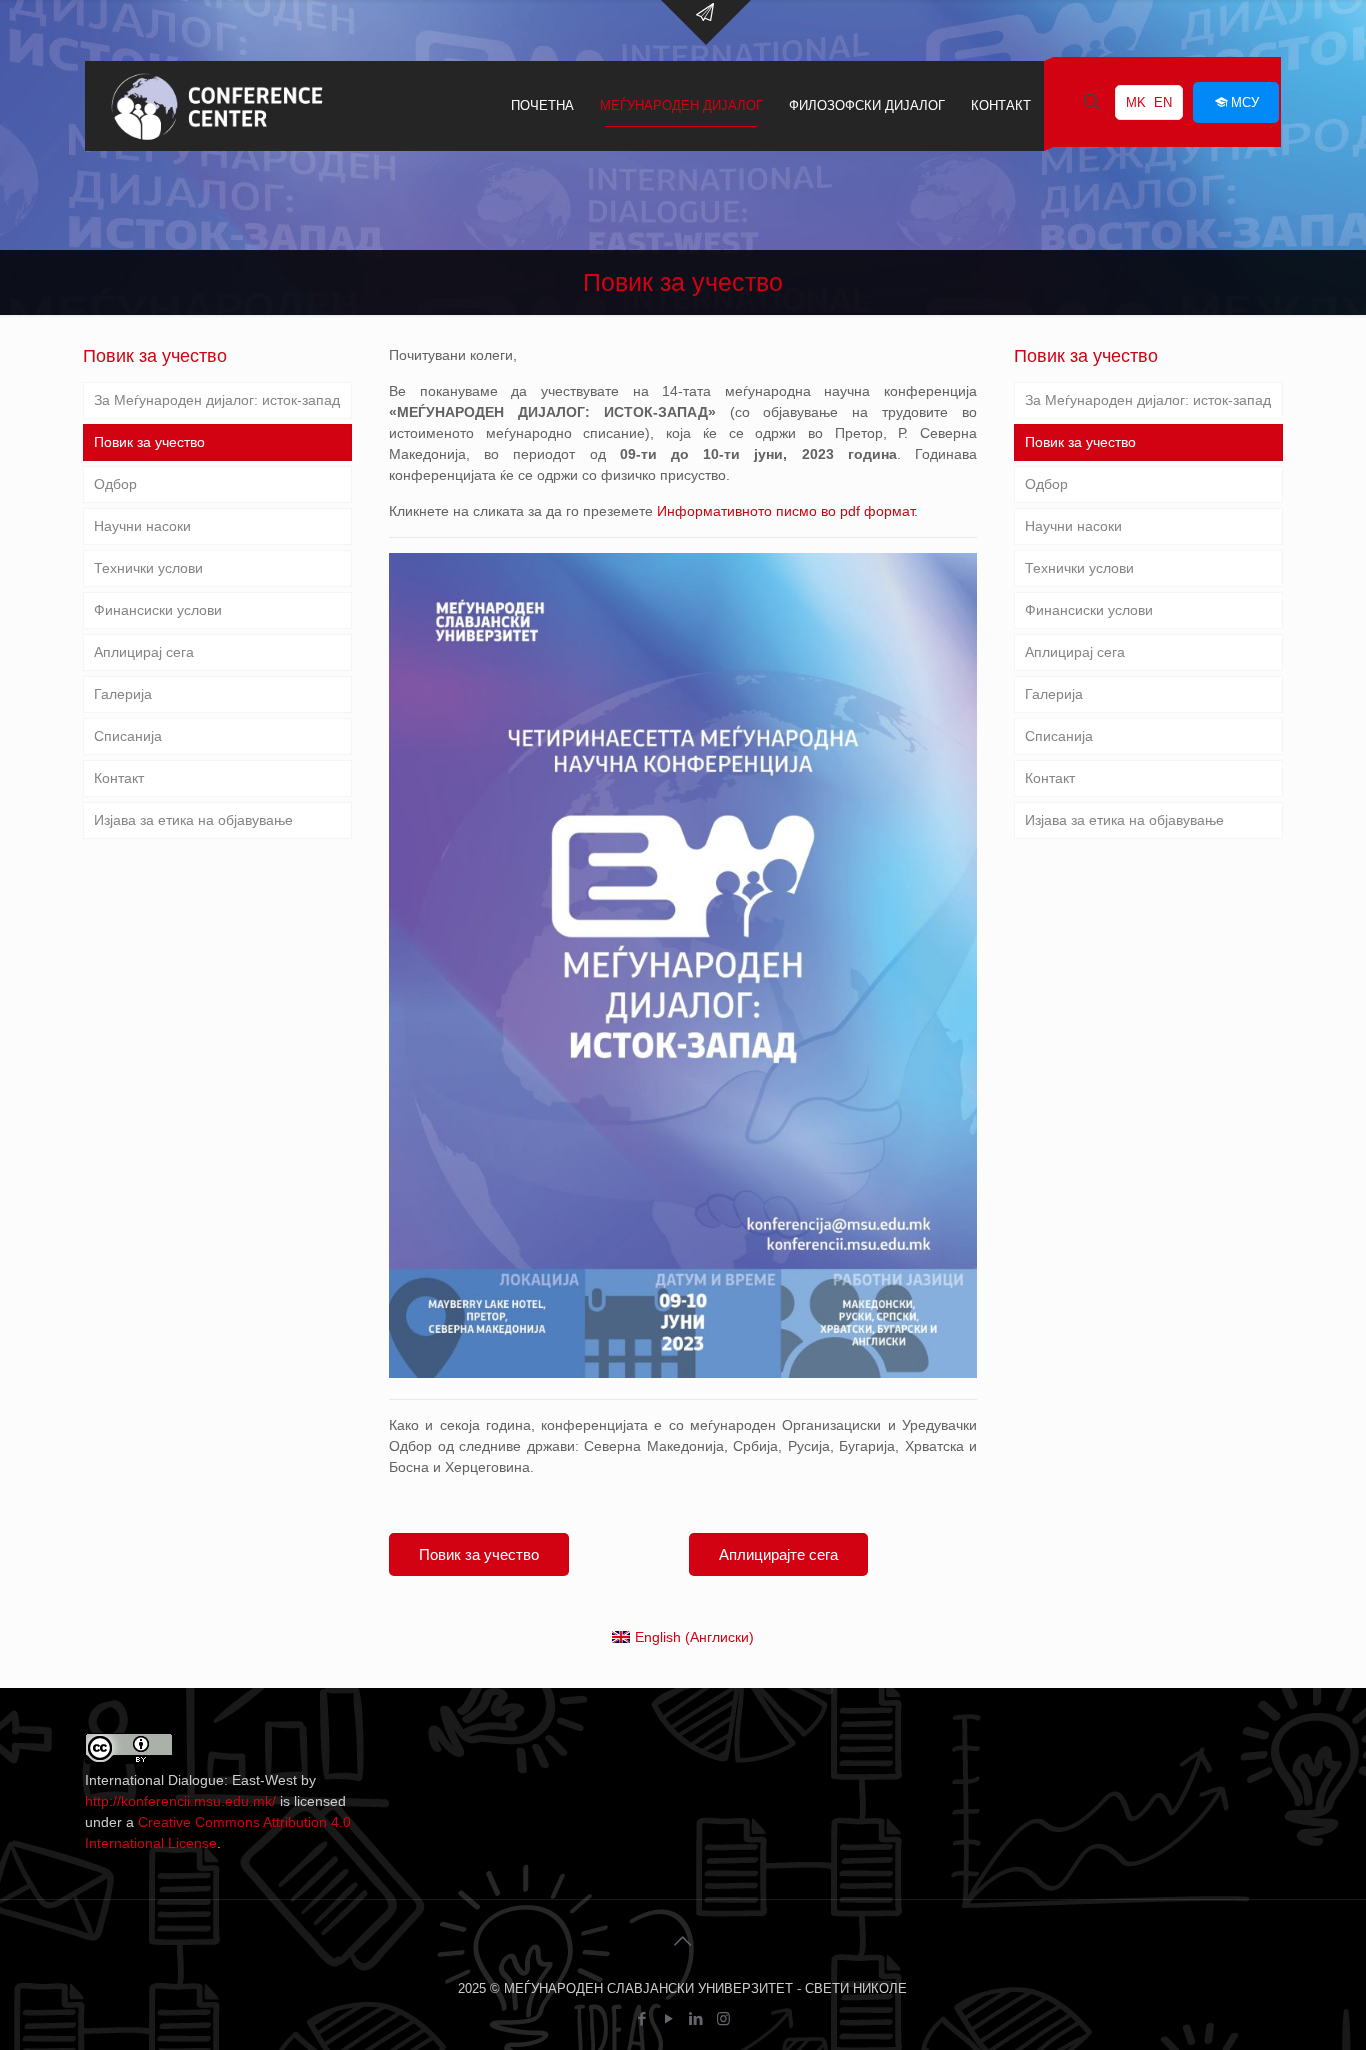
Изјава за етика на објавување (193, 820)
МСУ (1245, 102)
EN (1163, 102)
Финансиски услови (158, 610)
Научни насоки (142, 526)
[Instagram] (723, 2018)
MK (1136, 102)
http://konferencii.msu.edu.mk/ (180, 1801)
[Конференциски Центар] (216, 106)
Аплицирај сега (144, 652)
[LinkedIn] (696, 2018)
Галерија (123, 694)
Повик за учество (149, 442)
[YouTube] (669, 2018)
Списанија (128, 736)
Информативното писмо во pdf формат (785, 511)
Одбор (115, 484)
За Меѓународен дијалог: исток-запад (217, 400)
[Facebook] (642, 2018)
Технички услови (148, 568)
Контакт (119, 778)
